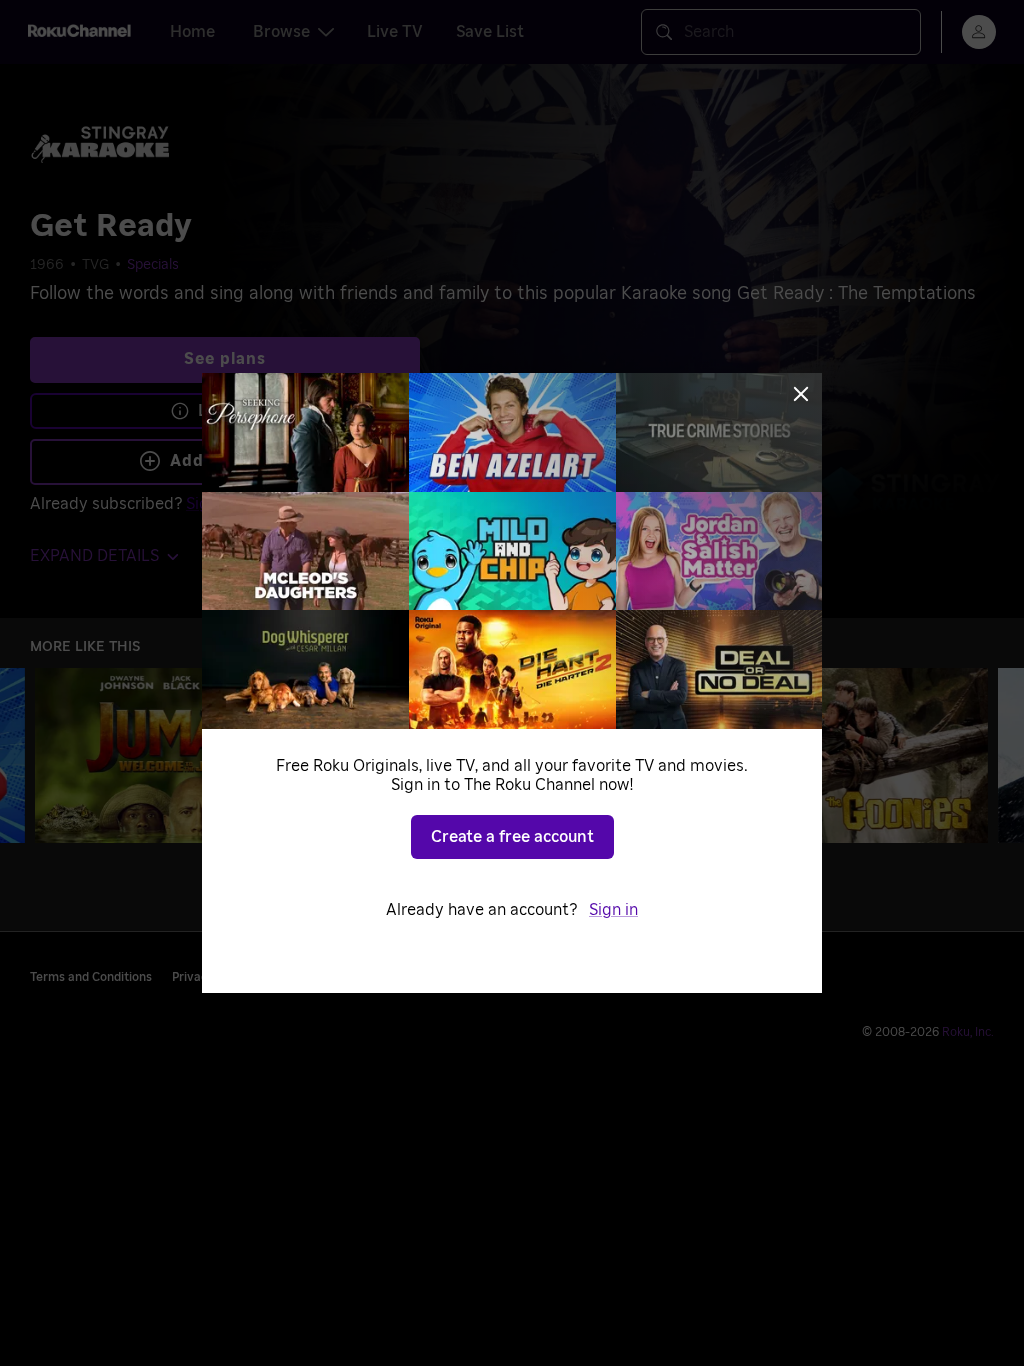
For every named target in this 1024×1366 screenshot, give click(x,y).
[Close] (801, 394)
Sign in (613, 910)
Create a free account (512, 837)
